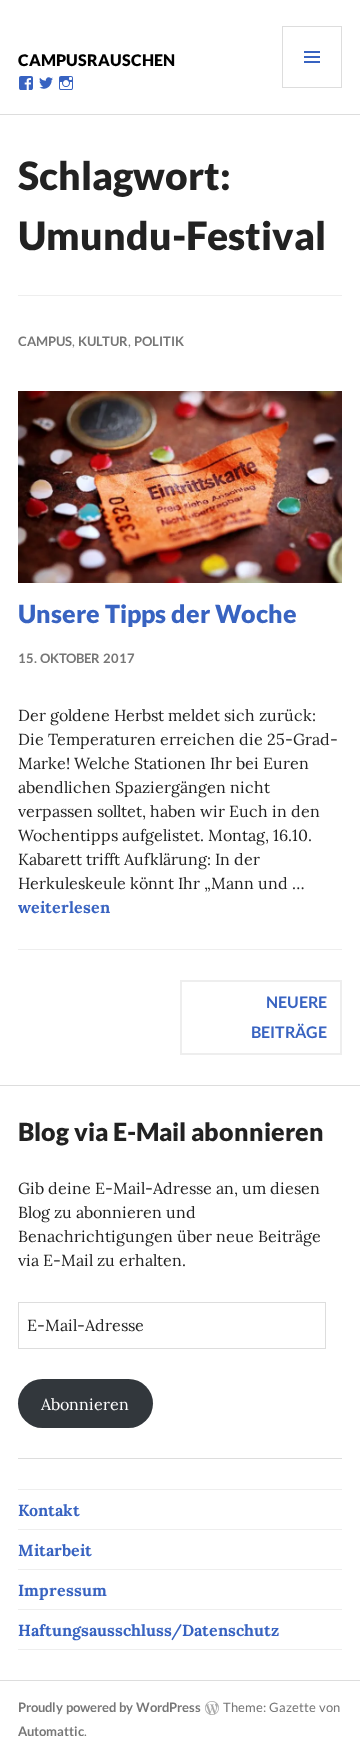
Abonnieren (85, 1404)
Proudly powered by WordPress (109, 1707)
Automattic (51, 1731)
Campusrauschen (96, 59)
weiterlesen (64, 907)
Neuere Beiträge (289, 1016)
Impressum (62, 1590)
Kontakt (49, 1510)
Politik (159, 341)
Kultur (103, 341)
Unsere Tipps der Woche (157, 613)
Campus (45, 341)
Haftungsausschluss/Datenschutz (148, 1630)
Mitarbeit (55, 1550)
